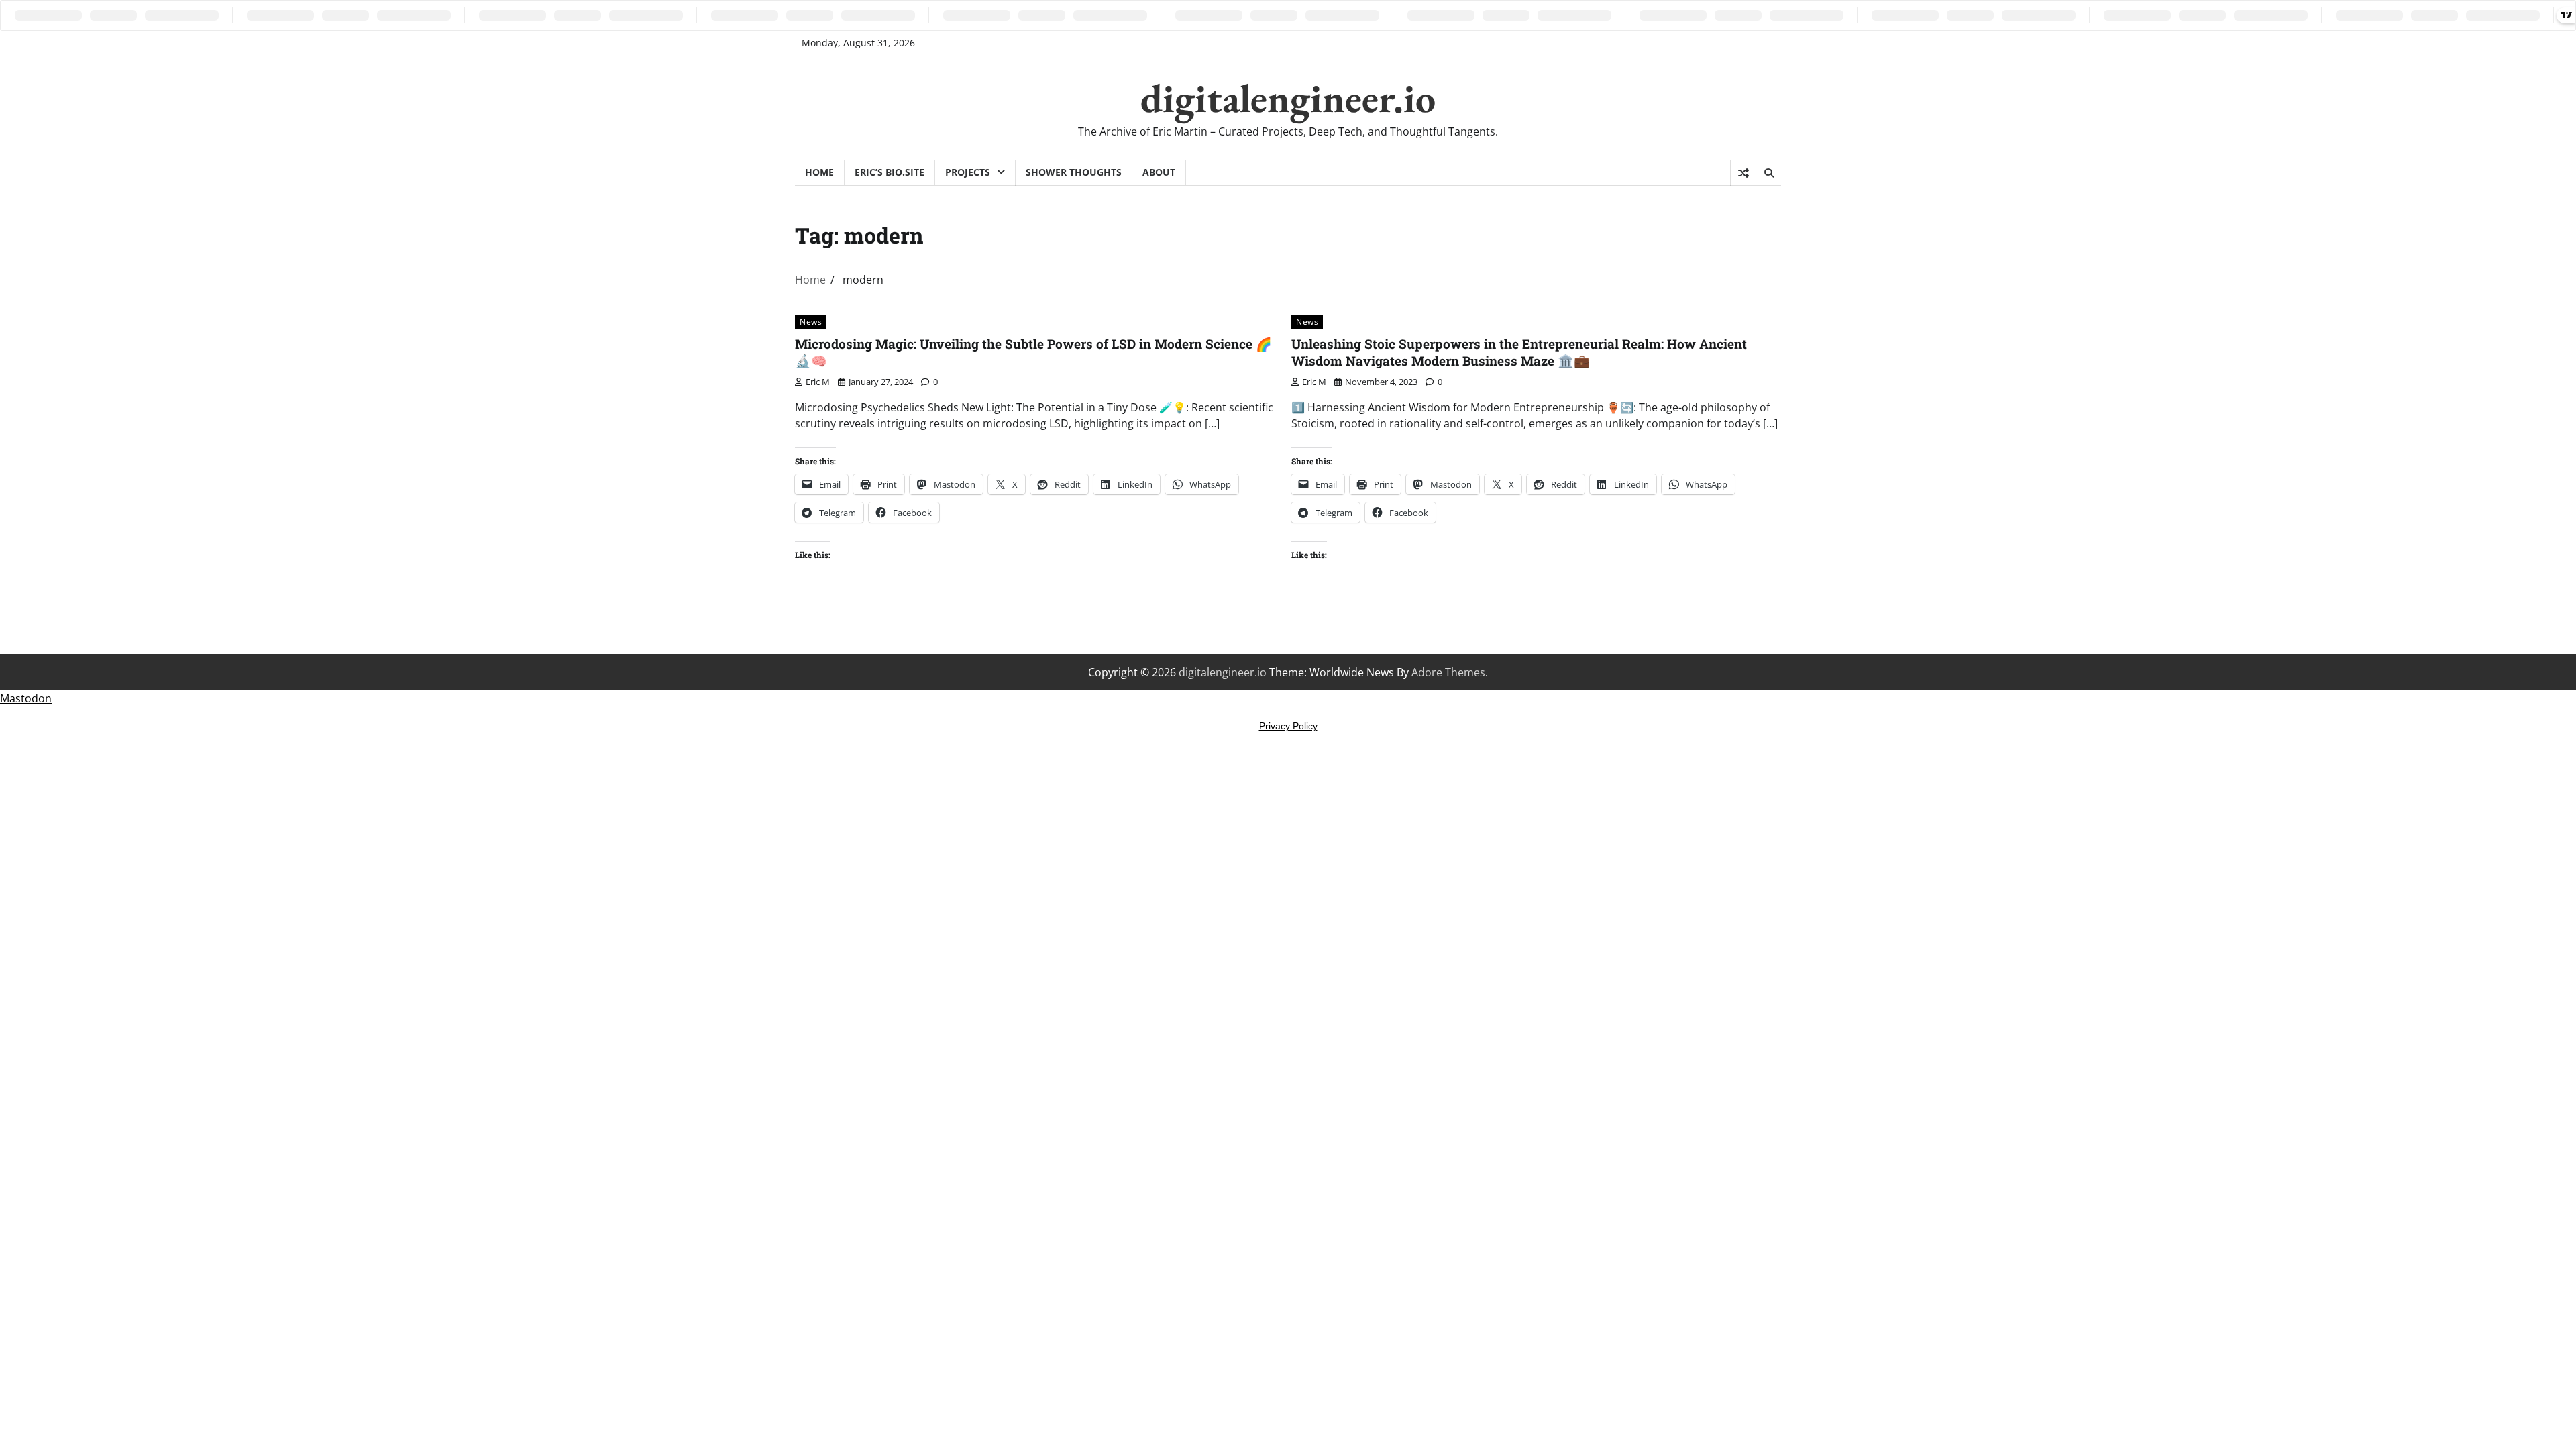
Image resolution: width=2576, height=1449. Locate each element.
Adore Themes (1448, 672)
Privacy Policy (1288, 726)
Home (819, 172)
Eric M (818, 382)
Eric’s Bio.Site (890, 172)
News (811, 322)
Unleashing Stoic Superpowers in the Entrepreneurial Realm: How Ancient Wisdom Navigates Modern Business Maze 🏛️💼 (1519, 352)
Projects (968, 172)
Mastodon (26, 698)
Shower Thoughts (1074, 172)
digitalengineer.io (1288, 98)
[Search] (1768, 173)
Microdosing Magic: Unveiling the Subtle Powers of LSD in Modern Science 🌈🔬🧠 (1033, 352)
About (1159, 172)
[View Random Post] (1743, 173)
